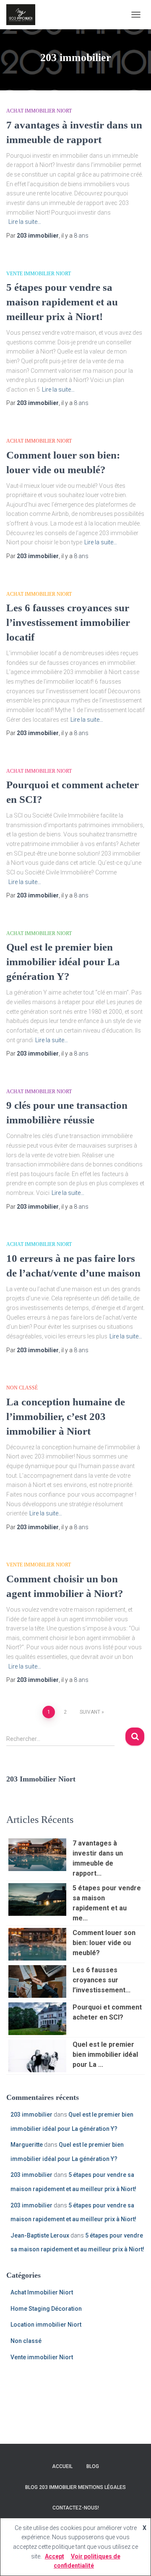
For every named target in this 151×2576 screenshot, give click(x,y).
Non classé (22, 1388)
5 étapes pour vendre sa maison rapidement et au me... (107, 1903)
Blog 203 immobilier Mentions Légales (75, 2487)
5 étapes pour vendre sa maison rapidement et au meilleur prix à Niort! (62, 302)
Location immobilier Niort (46, 2325)
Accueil (62, 2466)
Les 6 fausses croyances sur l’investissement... (102, 1980)
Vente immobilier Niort (39, 274)
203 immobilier (31, 2115)
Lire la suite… (25, 222)
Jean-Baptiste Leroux (40, 2235)
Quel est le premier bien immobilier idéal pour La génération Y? (63, 962)
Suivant (90, 1712)
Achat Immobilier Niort (39, 111)
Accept (55, 2556)
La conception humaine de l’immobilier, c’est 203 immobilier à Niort (66, 1416)
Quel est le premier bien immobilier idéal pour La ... (105, 2054)
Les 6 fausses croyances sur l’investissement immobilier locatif (68, 622)
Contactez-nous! (76, 2508)
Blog (93, 2466)
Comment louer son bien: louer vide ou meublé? (104, 1943)
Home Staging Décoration (46, 2309)
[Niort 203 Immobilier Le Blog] (24, 15)
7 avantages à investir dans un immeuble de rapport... (98, 1858)
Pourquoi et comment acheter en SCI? (107, 2012)
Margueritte (27, 2145)
